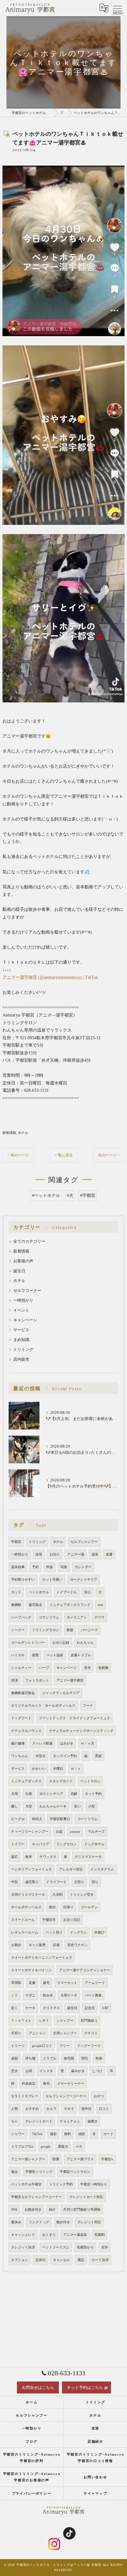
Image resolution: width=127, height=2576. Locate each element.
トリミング (23, 1350)
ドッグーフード (89, 2046)
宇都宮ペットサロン (75, 2172)
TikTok (37, 2134)
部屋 (56, 2159)
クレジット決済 (23, 2247)
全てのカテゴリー (29, 1241)
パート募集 (93, 1995)
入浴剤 (57, 1895)
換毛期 (69, 2058)
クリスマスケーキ (88, 1857)
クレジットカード (39, 2121)
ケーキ (30, 2008)
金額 (14, 2058)
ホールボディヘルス (26, 1907)
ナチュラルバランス (26, 1731)
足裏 (32, 1983)
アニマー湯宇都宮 (70, 1680)
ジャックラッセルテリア (61, 1693)
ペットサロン (90, 1781)
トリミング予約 (61, 2184)
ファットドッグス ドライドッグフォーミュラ (74, 1718)
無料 (68, 2134)
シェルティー (21, 1668)
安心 (88, 1592)
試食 (56, 1945)
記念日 (90, 2008)
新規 (70, 1630)
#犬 (70, 1196)
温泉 (95, 1554)
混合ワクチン (77, 1945)
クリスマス (51, 2008)
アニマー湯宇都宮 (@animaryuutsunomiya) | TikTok (50, 977)
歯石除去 (35, 1605)
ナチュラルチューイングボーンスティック (81, 1731)
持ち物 (30, 2058)
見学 (104, 2247)
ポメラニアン (77, 1617)
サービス (21, 1330)
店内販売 (21, 1359)
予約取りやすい (23, 1580)
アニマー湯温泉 (75, 2235)
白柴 (29, 1794)
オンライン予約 (65, 1756)
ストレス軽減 (42, 1743)
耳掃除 (16, 1983)
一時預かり (23, 1300)
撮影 (53, 2134)
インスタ (46, 2071)
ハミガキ (18, 1655)
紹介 (52, 2210)
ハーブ (44, 1668)
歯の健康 (18, 1743)
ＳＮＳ (69, 2109)
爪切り (16, 2033)
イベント (21, 1310)
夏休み (16, 2222)
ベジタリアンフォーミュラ (31, 1869)
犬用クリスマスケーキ (28, 1895)
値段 (82, 2134)
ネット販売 (37, 1945)
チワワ (99, 1617)
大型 (29, 1806)
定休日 (41, 2260)
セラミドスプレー (25, 2096)
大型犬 (41, 1756)
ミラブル (50, 2058)
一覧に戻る (63, 1155)
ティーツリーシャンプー (30, 1832)
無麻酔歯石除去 (23, 1693)
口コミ (104, 2109)
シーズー (18, 1630)
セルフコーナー (27, 1291)
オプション (20, 2260)
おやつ (99, 2096)
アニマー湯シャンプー (28, 2159)
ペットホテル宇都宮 (26, 2184)
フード (88, 1706)
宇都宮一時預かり (94, 2184)
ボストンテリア (51, 1794)
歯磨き (93, 2121)
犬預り (79, 1882)
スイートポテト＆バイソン (31, 1970)
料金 (50, 1567)
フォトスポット (37, 1680)
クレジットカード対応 (86, 2197)
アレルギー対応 (71, 1869)
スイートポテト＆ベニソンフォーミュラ (42, 1958)
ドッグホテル (94, 1844)
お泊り (55, 1554)
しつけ (97, 2071)
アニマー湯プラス (80, 2159)
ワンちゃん (20, 1756)
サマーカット (67, 1983)
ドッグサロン (67, 1844)
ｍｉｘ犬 (88, 1743)
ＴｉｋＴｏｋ (21, 2021)
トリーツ (18, 2046)
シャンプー (65, 2021)
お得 (29, 2071)
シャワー (18, 2134)
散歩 (52, 1907)
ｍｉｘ (76, 1769)
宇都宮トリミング (39, 2172)
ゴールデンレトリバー (28, 1643)
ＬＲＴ (44, 2021)
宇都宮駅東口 (60, 1819)
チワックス (48, 1857)
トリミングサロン (46, 1630)
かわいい (39, 1769)
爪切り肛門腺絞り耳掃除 (82, 2210)
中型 (14, 1882)
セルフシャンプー (84, 1542)
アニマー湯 (76, 1554)
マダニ (30, 1995)
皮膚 (109, 1554)
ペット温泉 (55, 1655)
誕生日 (19, 1271)
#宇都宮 (88, 1196)
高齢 (74, 1794)
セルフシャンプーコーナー (66, 2096)
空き (14, 2071)
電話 (81, 2260)
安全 (88, 1668)
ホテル (23, 1133)
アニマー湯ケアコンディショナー (85, 1970)
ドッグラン (78, 1932)
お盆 (59, 1832)
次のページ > (109, 1155)
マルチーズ (96, 1832)
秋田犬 (37, 1819)
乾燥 (99, 2058)
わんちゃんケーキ (53, 1806)
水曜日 (58, 1769)
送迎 (39, 1554)
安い (77, 1806)
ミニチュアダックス (26, 1781)
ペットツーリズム (56, 2247)
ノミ (14, 1995)
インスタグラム (102, 1869)
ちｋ (14, 2121)
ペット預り (54, 1932)
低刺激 (103, 1668)
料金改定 (29, 2084)
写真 (64, 1567)
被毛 (46, 1983)
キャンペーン (25, 1320)
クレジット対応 (89, 2222)
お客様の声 (23, 1261)
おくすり (49, 2235)
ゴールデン (89, 1907)
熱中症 (86, 2109)
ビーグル (18, 1819)
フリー (65, 2046)
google (46, 2147)
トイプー (18, 1844)
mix (100, 1605)
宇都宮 (16, 1542)
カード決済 (100, 2260)
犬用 (14, 1794)
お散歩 (16, 1945)
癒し (14, 1806)
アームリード (95, 1983)
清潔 (14, 1680)
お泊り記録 (61, 1643)
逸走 (14, 2172)
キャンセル (61, 2260)
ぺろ (79, 2147)
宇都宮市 (49, 1920)
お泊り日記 (72, 1920)
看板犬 (63, 2147)
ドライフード (56, 1882)
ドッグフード (21, 1718)
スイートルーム (23, 1920)
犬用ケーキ (69, 1995)
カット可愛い (52, 1580)
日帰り (68, 1907)
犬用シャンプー (65, 2033)
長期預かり (85, 2247)
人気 (14, 2109)
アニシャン (37, 2033)
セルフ (51, 2109)
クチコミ (91, 2033)
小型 (92, 1806)
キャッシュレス (23, 2235)
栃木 (29, 1857)
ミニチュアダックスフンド (70, 1605)
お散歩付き (33, 2210)
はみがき (67, 1743)
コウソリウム (49, 1617)
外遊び (99, 1932)
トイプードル (67, 1592)
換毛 (46, 2084)
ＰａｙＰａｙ (70, 2121)
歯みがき (78, 2071)
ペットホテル (39, 1592)
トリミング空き (82, 1895)
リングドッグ (39, 2222)
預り (95, 1882)
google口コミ (42, 2046)
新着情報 (9, 1133)
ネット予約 (93, 1794)
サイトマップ (95, 2493)
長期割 (99, 2235)
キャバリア (41, 1844)
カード (108, 2134)
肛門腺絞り (89, 2021)
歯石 (14, 1857)
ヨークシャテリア (84, 1580)
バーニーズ (89, 1630)
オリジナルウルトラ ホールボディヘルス (43, 1706)
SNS (14, 2210)
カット (16, 1592)
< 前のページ (18, 1155)
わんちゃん (85, 1643)
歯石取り (32, 1882)
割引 (85, 2058)
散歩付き (63, 2222)
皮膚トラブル (81, 1655)
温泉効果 (18, 1567)
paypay (75, 1832)
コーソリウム (88, 1819)
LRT (105, 2008)
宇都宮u (107, 2159)
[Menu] (117, 8)
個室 (35, 1655)
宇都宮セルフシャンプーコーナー (37, 2197)
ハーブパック (21, 1617)
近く (14, 2008)
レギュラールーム (25, 1932)
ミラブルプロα (22, 2147)
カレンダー (83, 1567)
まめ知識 (21, 1340)
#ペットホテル (46, 1196)
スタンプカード (61, 1781)
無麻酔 (16, 1605)
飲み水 (48, 1995)
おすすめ (32, 2109)
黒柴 (98, 1756)
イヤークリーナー (71, 2084)
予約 (35, 1567)
